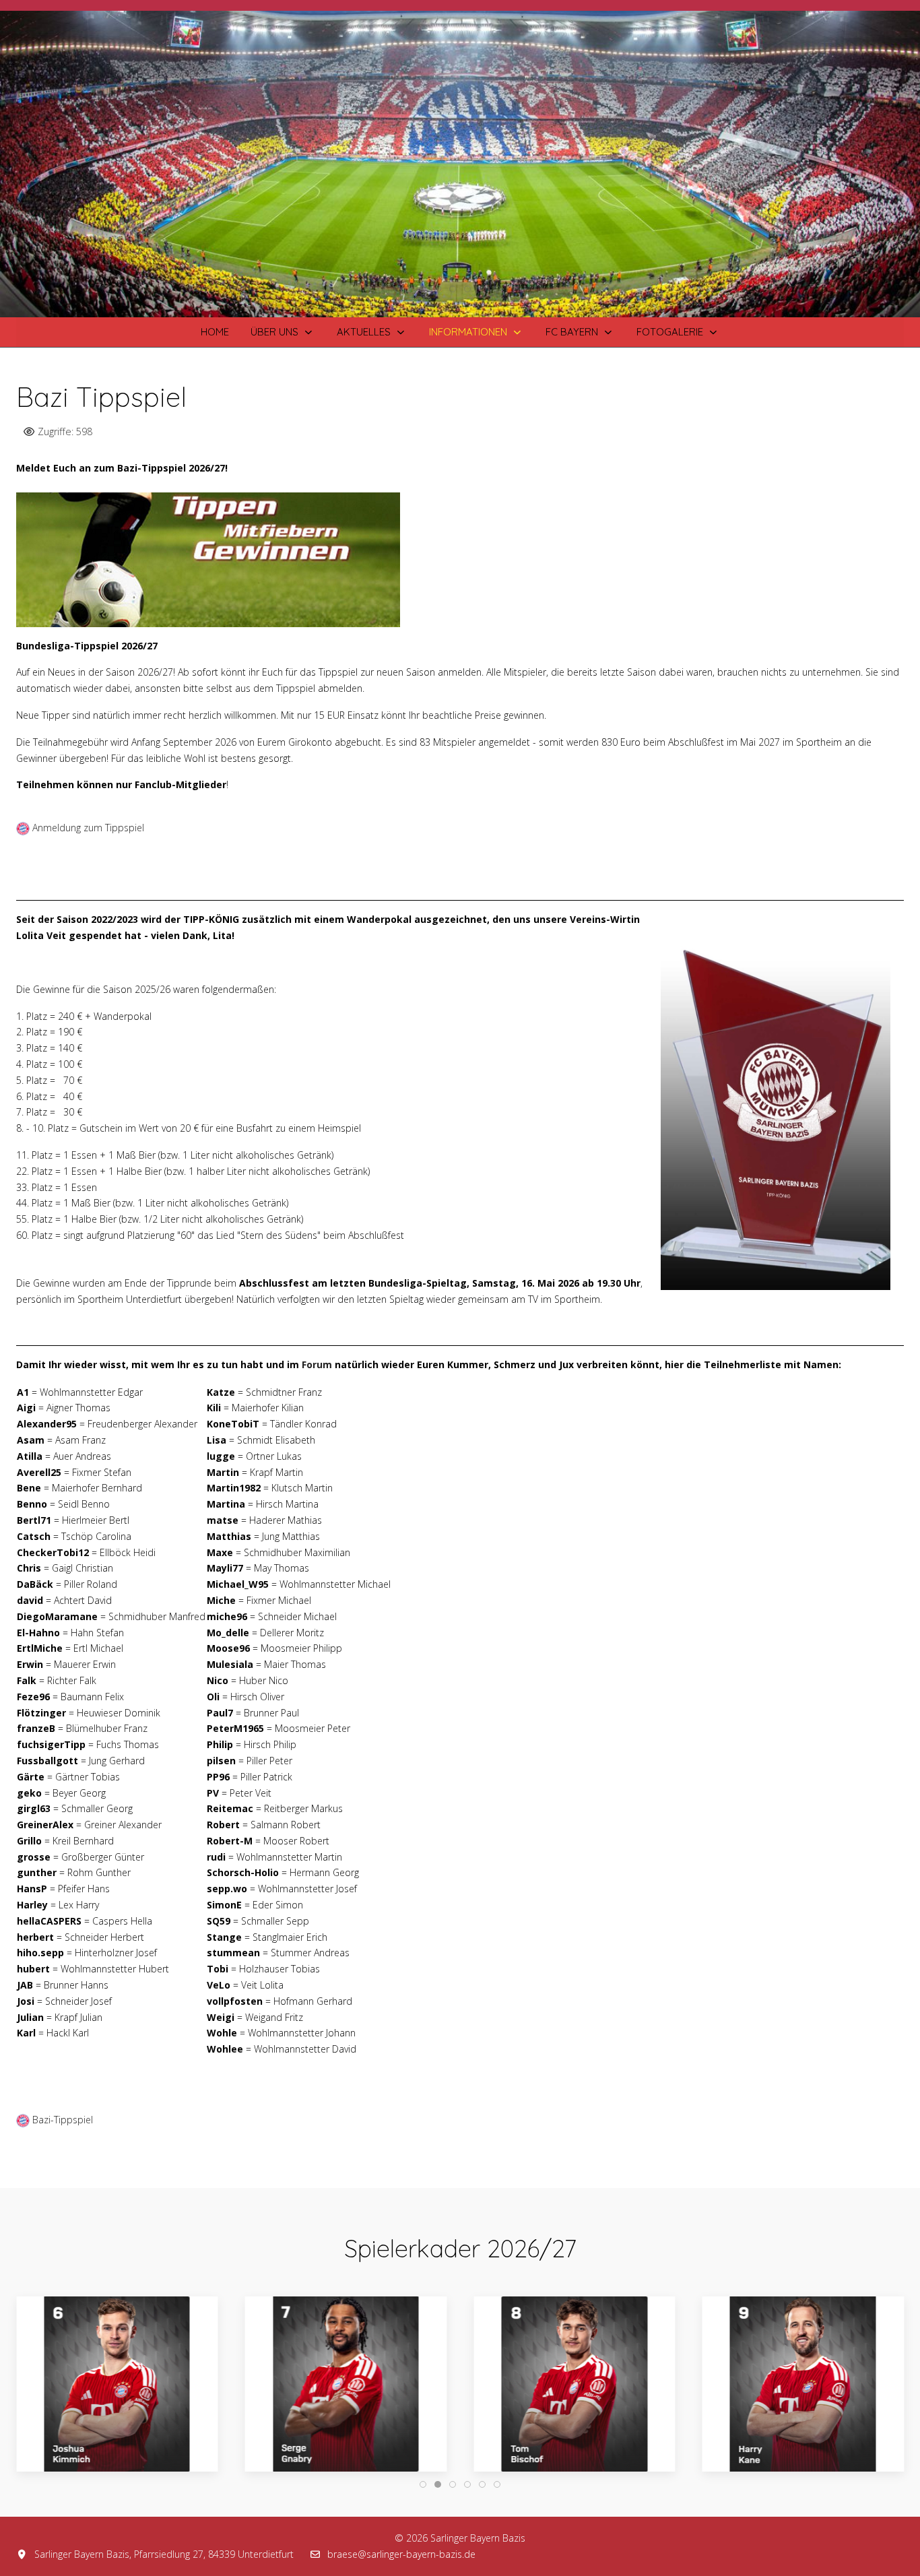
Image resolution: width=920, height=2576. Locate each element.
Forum (317, 1364)
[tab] (408, 289)
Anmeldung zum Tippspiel (88, 828)
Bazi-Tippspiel (63, 2120)
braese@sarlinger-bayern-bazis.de (401, 2554)
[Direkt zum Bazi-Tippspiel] (208, 558)
